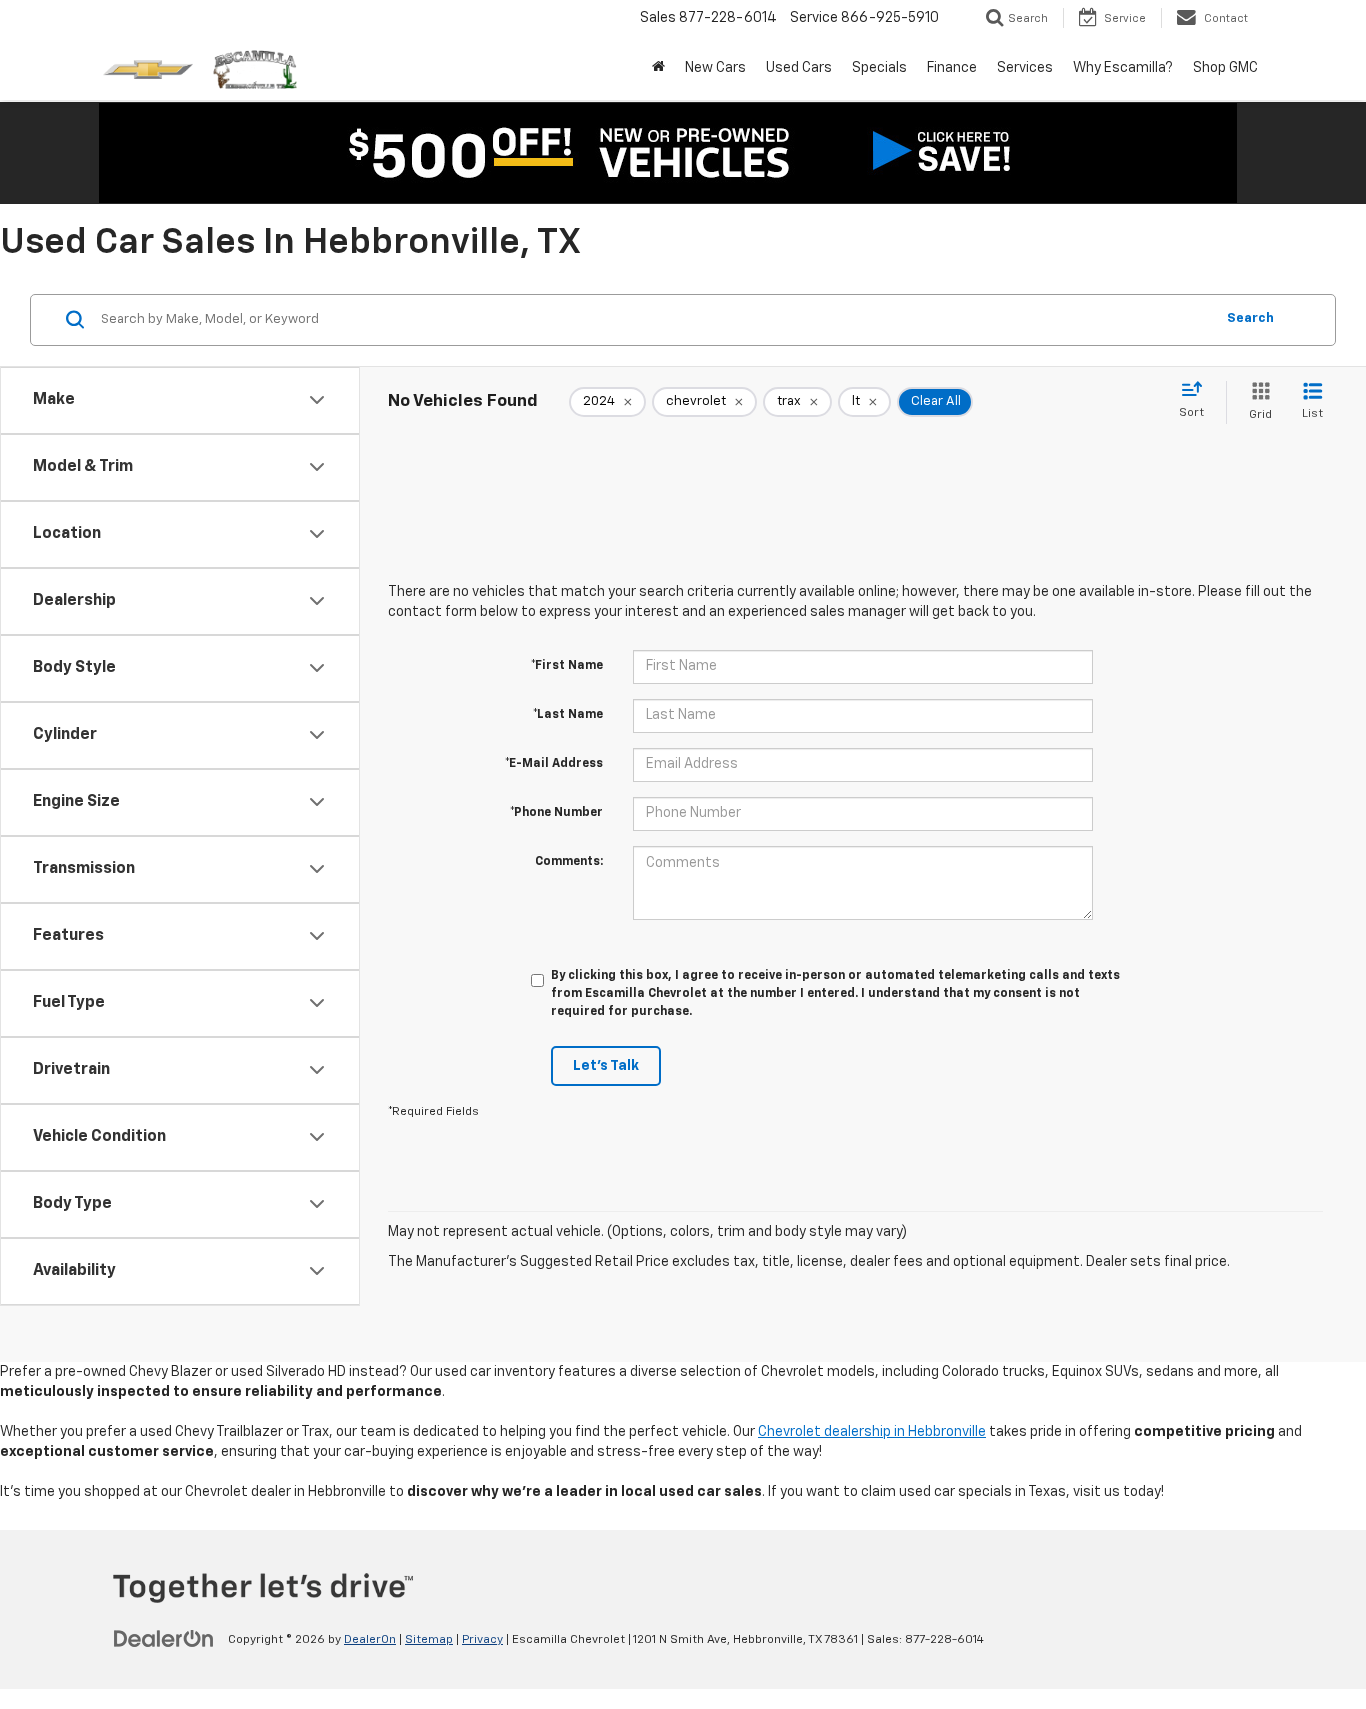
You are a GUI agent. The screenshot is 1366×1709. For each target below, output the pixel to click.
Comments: (569, 862)
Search (1250, 318)
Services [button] (1025, 68)
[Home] (658, 68)
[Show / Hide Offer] (668, 153)
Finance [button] (952, 68)
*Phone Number (556, 813)
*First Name (567, 666)
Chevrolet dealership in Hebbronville (872, 1432)
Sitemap (429, 1640)
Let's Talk (606, 1066)
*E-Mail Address (554, 764)
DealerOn (370, 1640)
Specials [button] (879, 68)
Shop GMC (1225, 68)
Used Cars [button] (799, 68)
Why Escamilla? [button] (1123, 68)
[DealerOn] (164, 1639)
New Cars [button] (715, 68)
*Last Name (568, 715)
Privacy (482, 1640)
